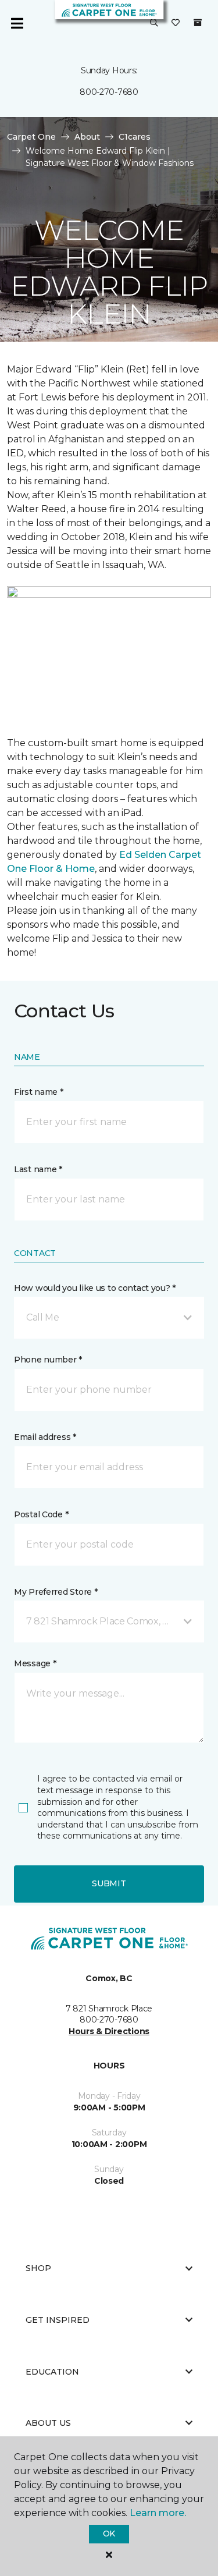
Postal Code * (41, 1514)
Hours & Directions (109, 2031)
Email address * (45, 1437)
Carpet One (31, 137)
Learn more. (158, 2513)
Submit (109, 1883)
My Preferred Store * (56, 1592)
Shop (38, 2268)
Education (52, 2372)
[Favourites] (176, 23)
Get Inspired (58, 2320)
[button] (154, 23)
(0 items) (198, 23)
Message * (35, 1663)
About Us (48, 2423)
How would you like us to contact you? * (95, 1288)
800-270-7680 (109, 92)
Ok (109, 2534)
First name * (39, 1092)
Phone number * (48, 1360)
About (87, 137)
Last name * (38, 1169)
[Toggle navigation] (17, 23)
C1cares (135, 137)
